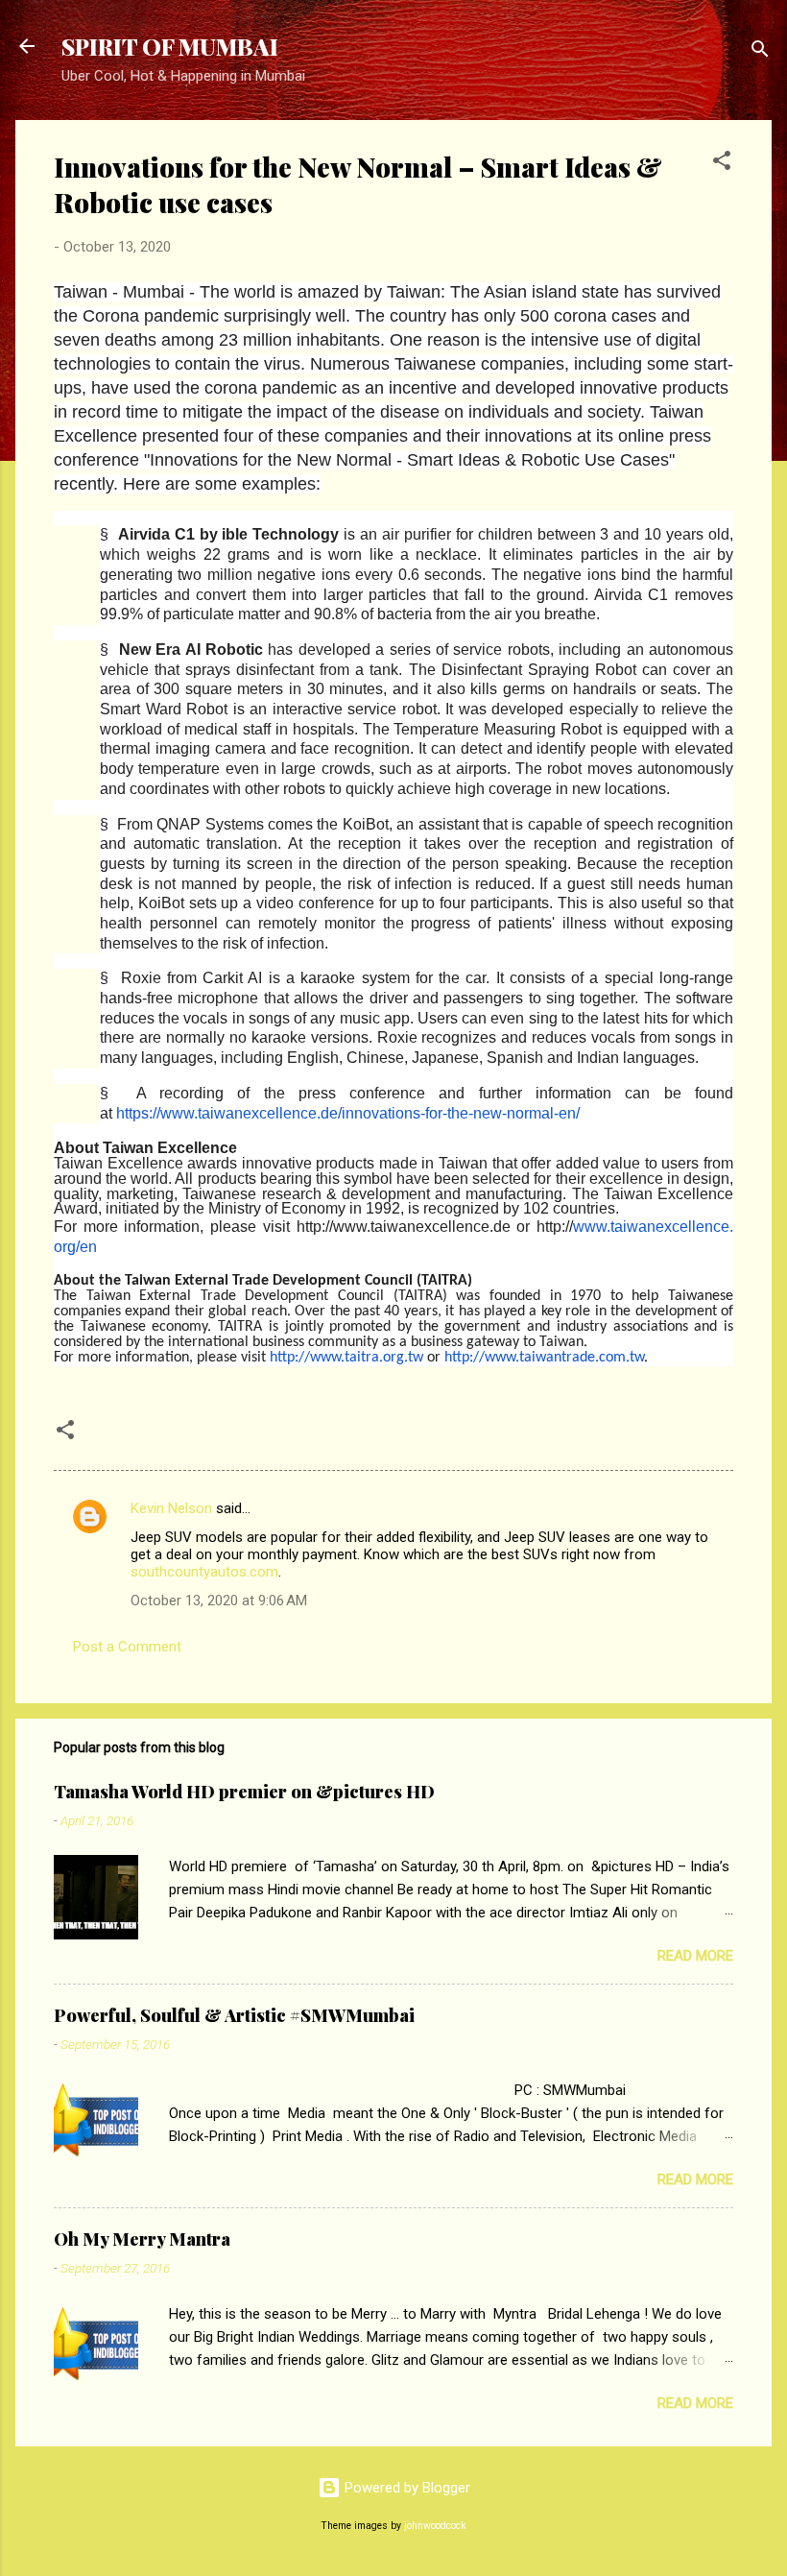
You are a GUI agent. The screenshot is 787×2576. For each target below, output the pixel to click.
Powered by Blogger (405, 2488)
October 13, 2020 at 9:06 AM (219, 1601)
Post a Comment (127, 1647)
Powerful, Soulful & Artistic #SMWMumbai (234, 2015)
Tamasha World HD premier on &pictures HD (244, 1792)
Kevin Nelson (171, 1508)
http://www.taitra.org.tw (346, 1358)
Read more (695, 1956)
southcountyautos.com (204, 1572)
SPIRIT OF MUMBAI (170, 46)
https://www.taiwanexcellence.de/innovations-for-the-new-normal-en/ (348, 1113)
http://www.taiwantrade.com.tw (544, 1358)
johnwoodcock (435, 2526)
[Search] (760, 52)
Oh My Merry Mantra (142, 2239)
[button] (722, 164)
